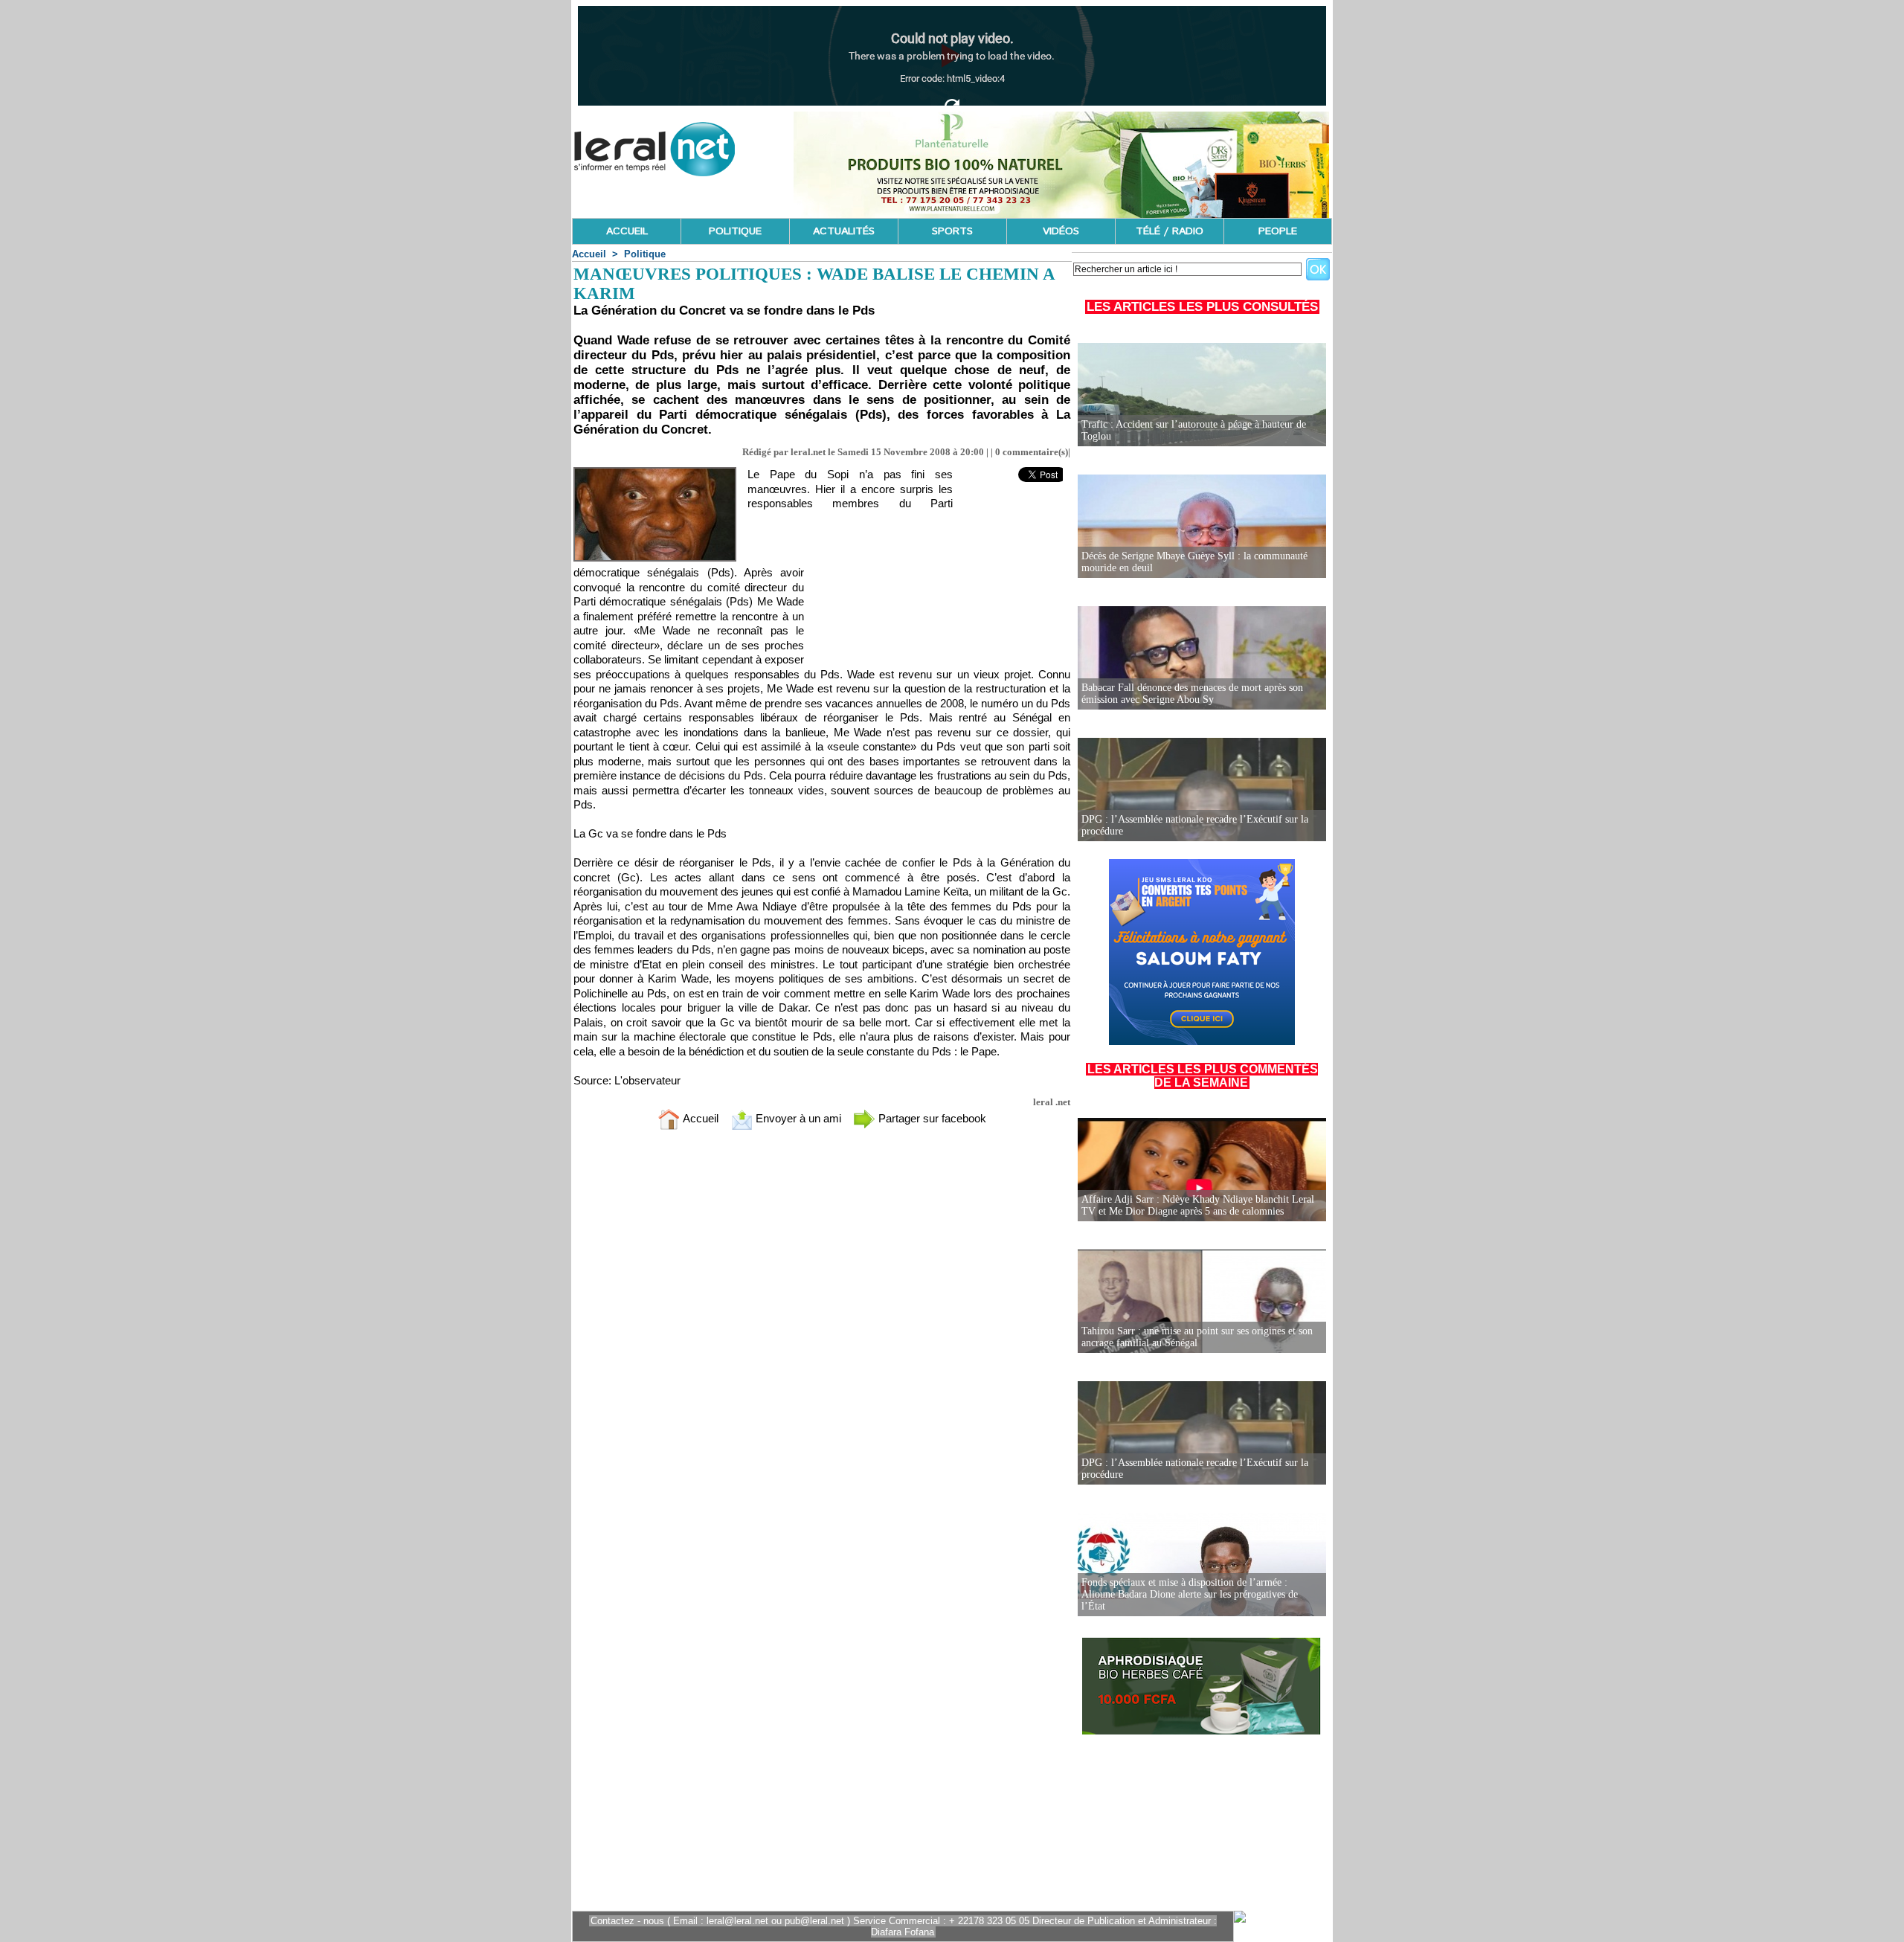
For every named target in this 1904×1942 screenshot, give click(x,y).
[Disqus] (822, 1338)
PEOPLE (1278, 231)
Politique (645, 254)
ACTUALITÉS (844, 231)
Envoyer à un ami (797, 1118)
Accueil (589, 254)
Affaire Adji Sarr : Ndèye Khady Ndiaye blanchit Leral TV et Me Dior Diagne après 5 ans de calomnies (1198, 1205)
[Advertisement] (946, 584)
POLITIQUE (735, 231)
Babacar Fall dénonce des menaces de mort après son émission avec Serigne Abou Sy (1192, 694)
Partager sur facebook (931, 1118)
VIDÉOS (1061, 231)
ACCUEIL (627, 231)
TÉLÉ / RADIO (1170, 231)
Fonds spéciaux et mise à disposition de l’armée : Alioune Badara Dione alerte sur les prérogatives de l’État (1190, 1594)
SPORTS (952, 231)
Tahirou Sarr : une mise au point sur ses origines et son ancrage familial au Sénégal (1197, 1337)
